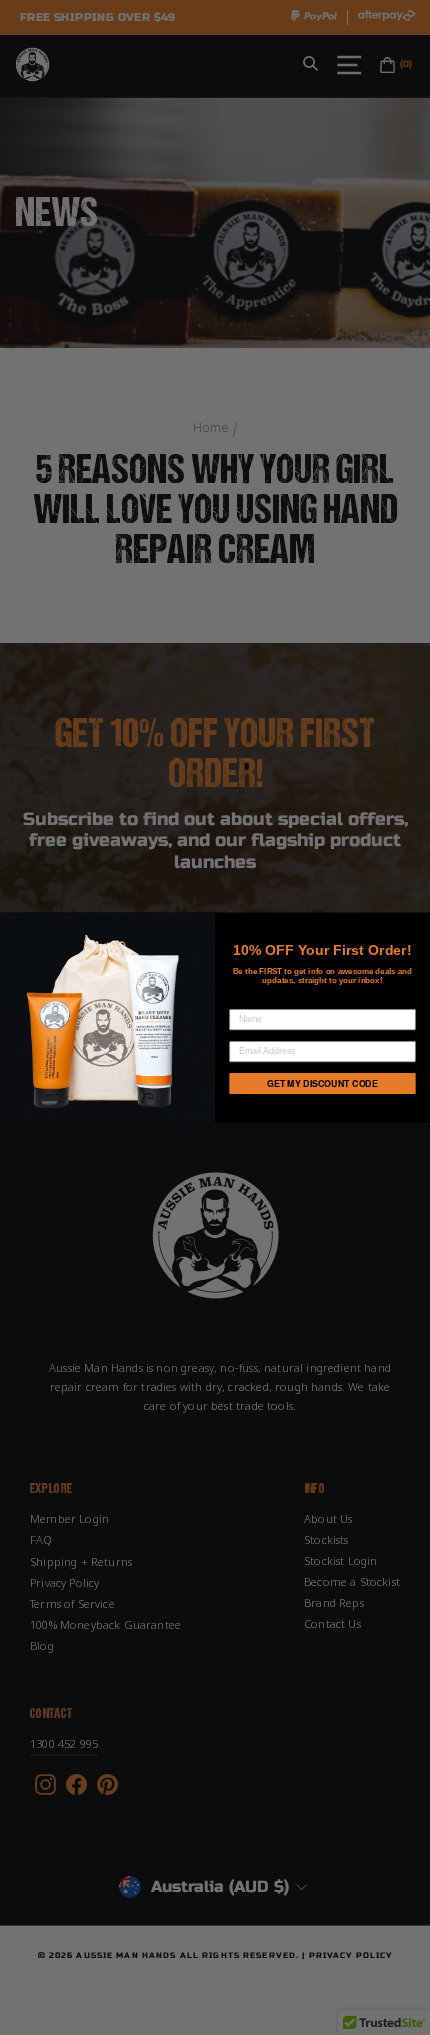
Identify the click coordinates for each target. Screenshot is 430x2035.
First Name (256, 1000)
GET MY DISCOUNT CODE (322, 1083)
